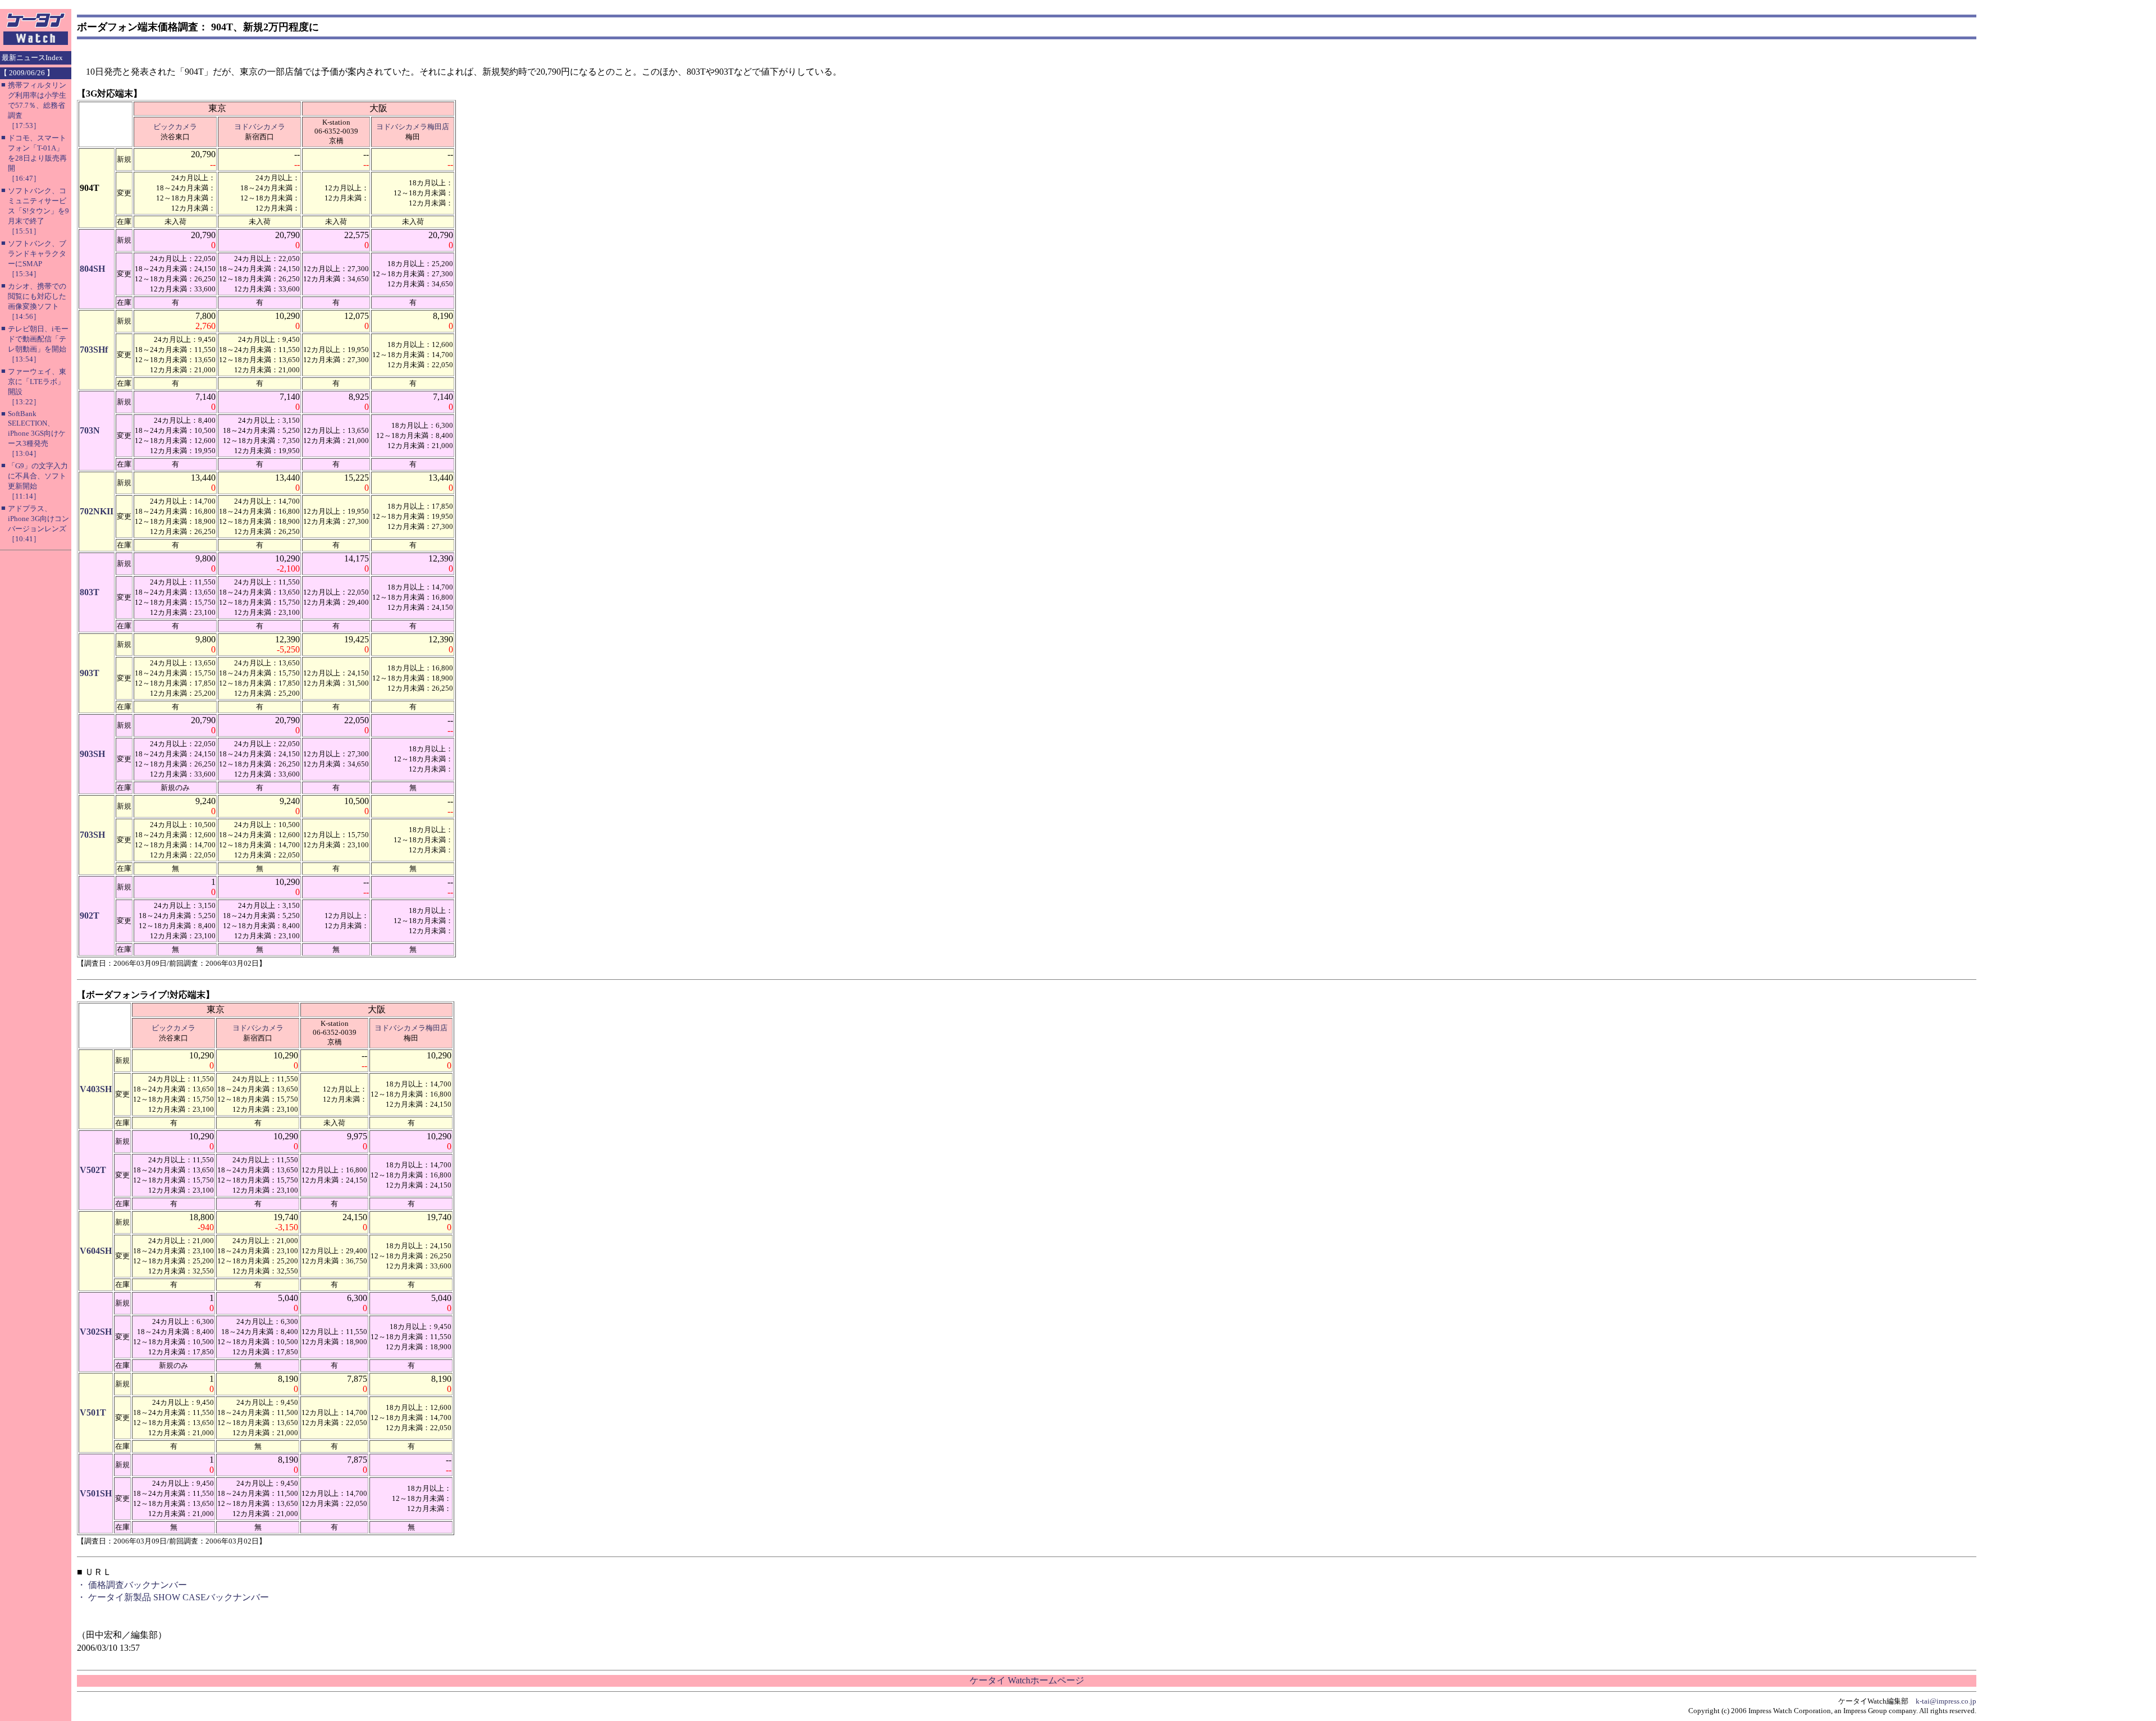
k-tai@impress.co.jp (1946, 1701)
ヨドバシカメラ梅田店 (413, 127)
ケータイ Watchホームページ (1027, 1680)
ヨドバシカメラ (260, 127)
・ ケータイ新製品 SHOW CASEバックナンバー (173, 1597)
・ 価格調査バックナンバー (132, 1585)
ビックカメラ (175, 127)
